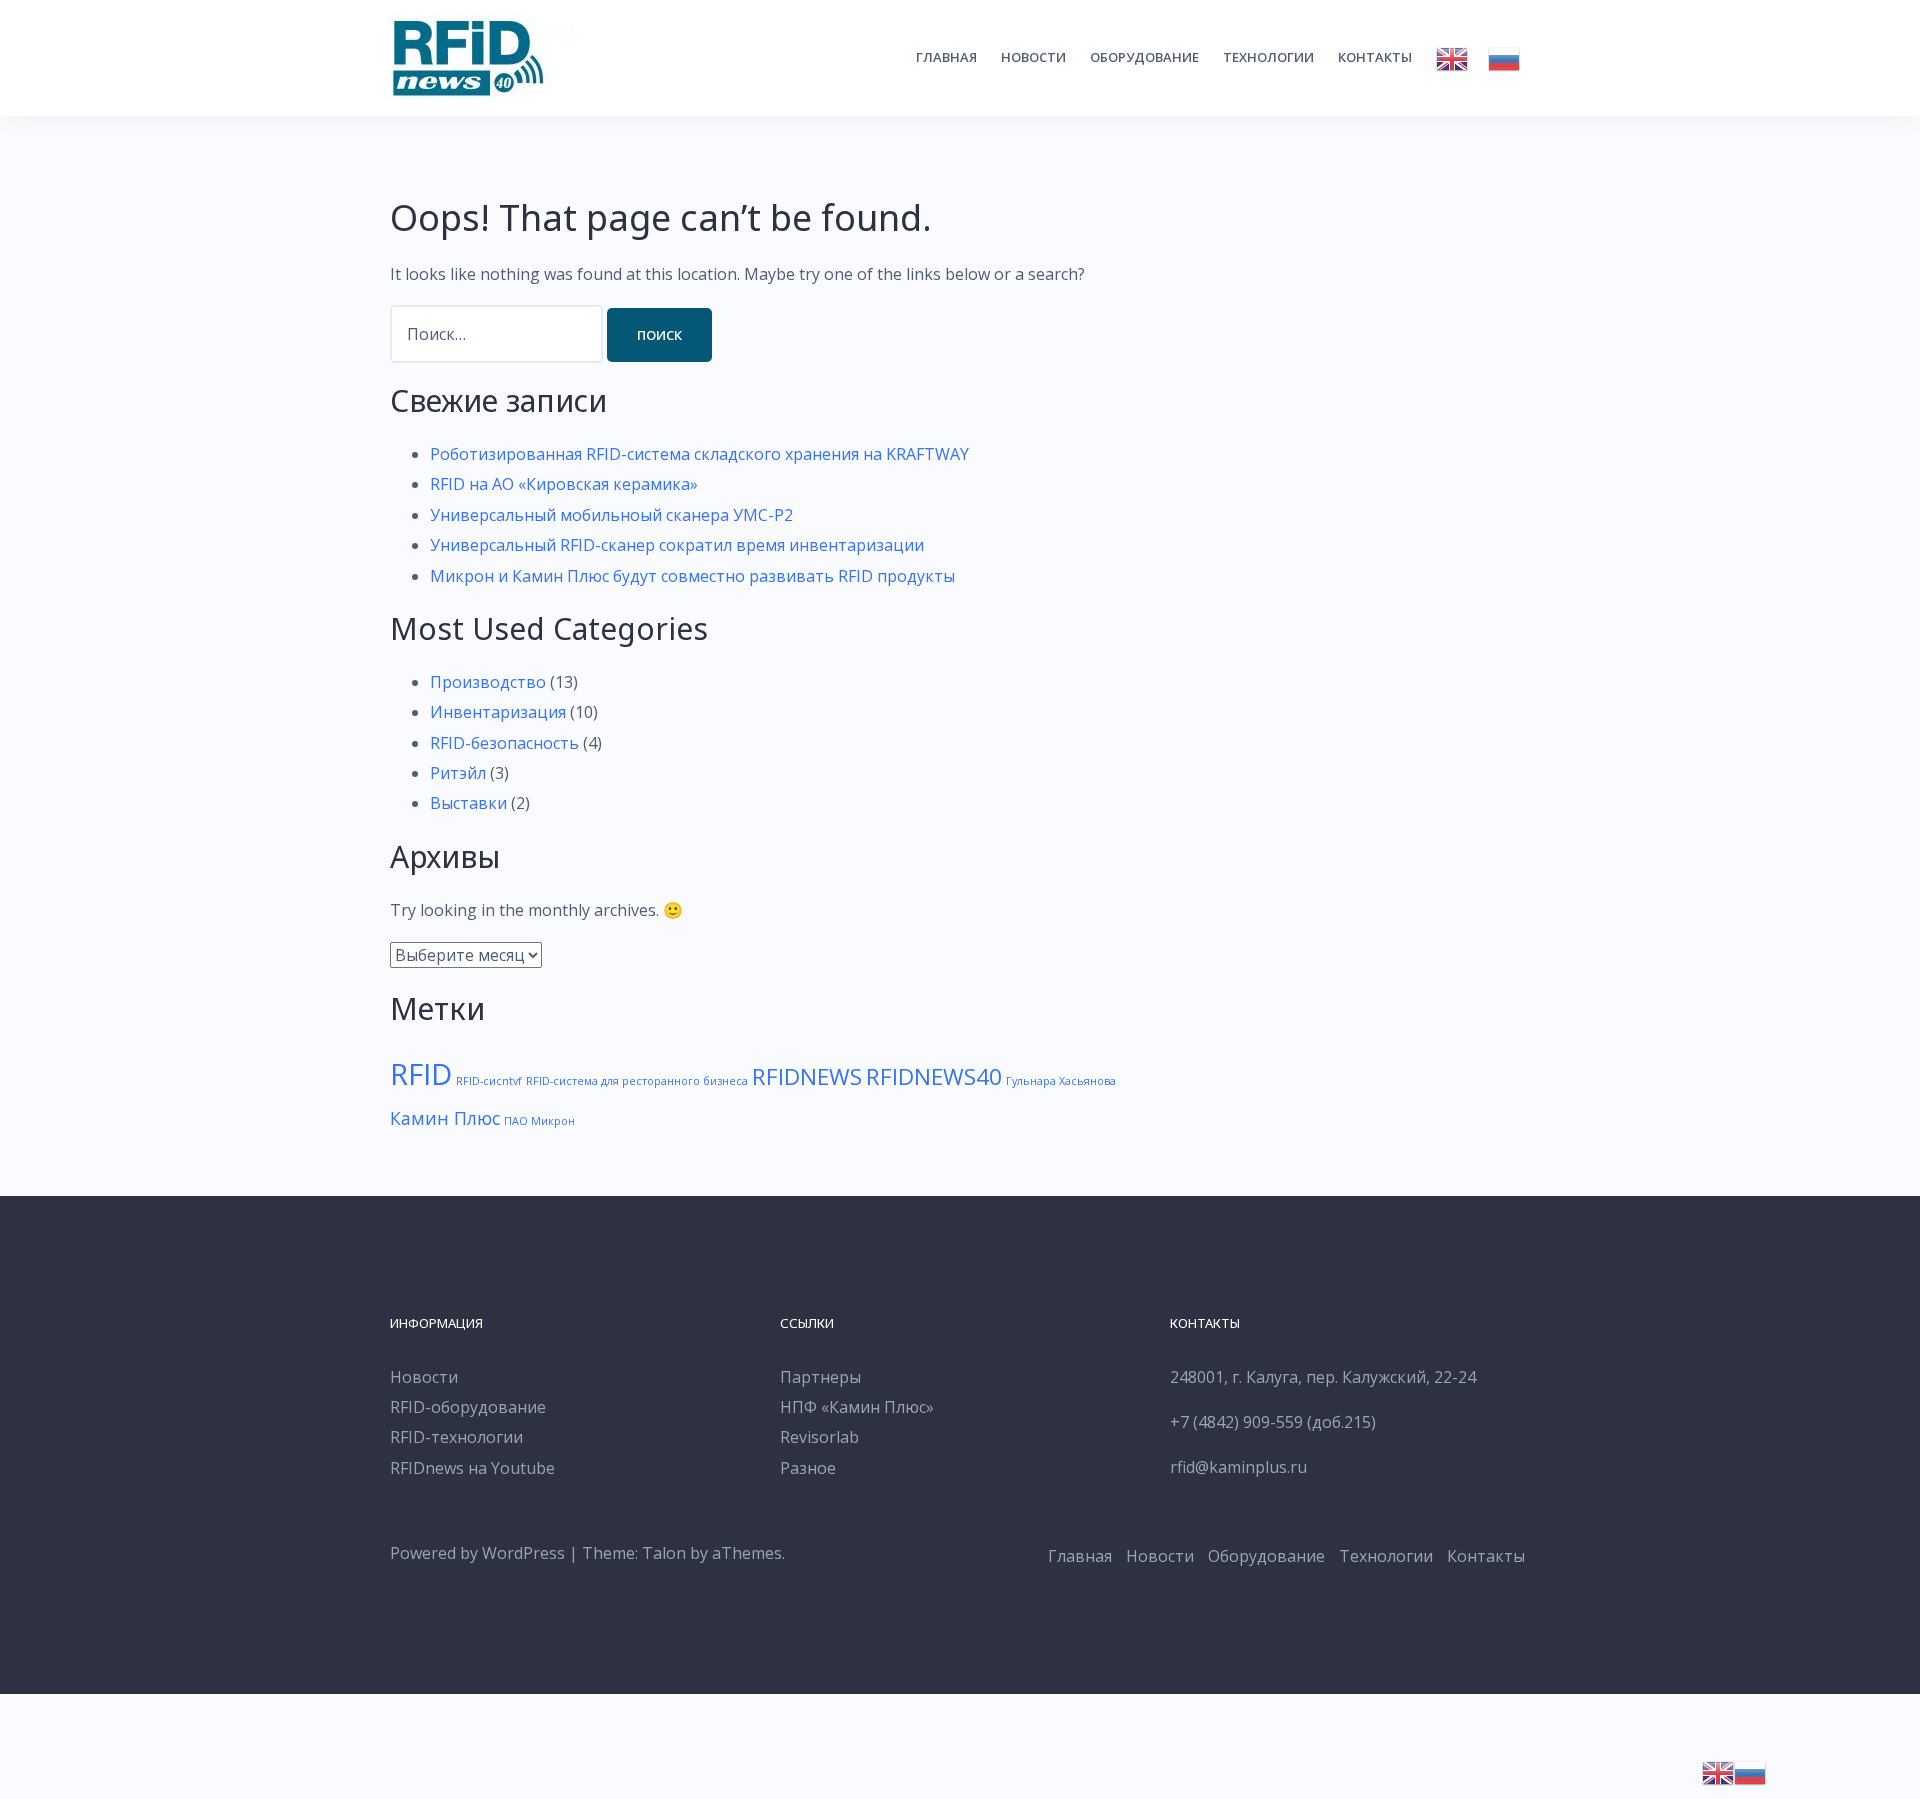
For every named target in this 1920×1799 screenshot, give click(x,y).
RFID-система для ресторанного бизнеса (637, 1081)
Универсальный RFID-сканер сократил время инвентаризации (677, 545)
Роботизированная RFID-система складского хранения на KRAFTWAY (699, 454)
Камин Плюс (445, 1118)
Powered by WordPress (477, 1553)
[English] (1452, 59)
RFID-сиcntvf (489, 1081)
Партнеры (820, 1377)
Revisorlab (819, 1437)
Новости (1033, 57)
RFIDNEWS (807, 1076)
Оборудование (1144, 57)
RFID (421, 1074)
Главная (946, 57)
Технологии (1268, 57)
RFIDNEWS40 (934, 1076)
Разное (808, 1468)
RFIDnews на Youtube (472, 1468)
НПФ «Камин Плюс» (857, 1407)
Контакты (1375, 57)
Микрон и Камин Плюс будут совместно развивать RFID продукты (692, 576)
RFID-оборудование (468, 1407)
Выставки (468, 803)
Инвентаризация (498, 712)
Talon (664, 1553)
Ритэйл (458, 773)
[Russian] (1504, 59)
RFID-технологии (456, 1437)
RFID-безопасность (504, 743)
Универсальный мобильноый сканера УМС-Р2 (611, 515)
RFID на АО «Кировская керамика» (564, 484)
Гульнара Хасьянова (1061, 1081)
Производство (488, 682)
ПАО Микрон (539, 1121)
